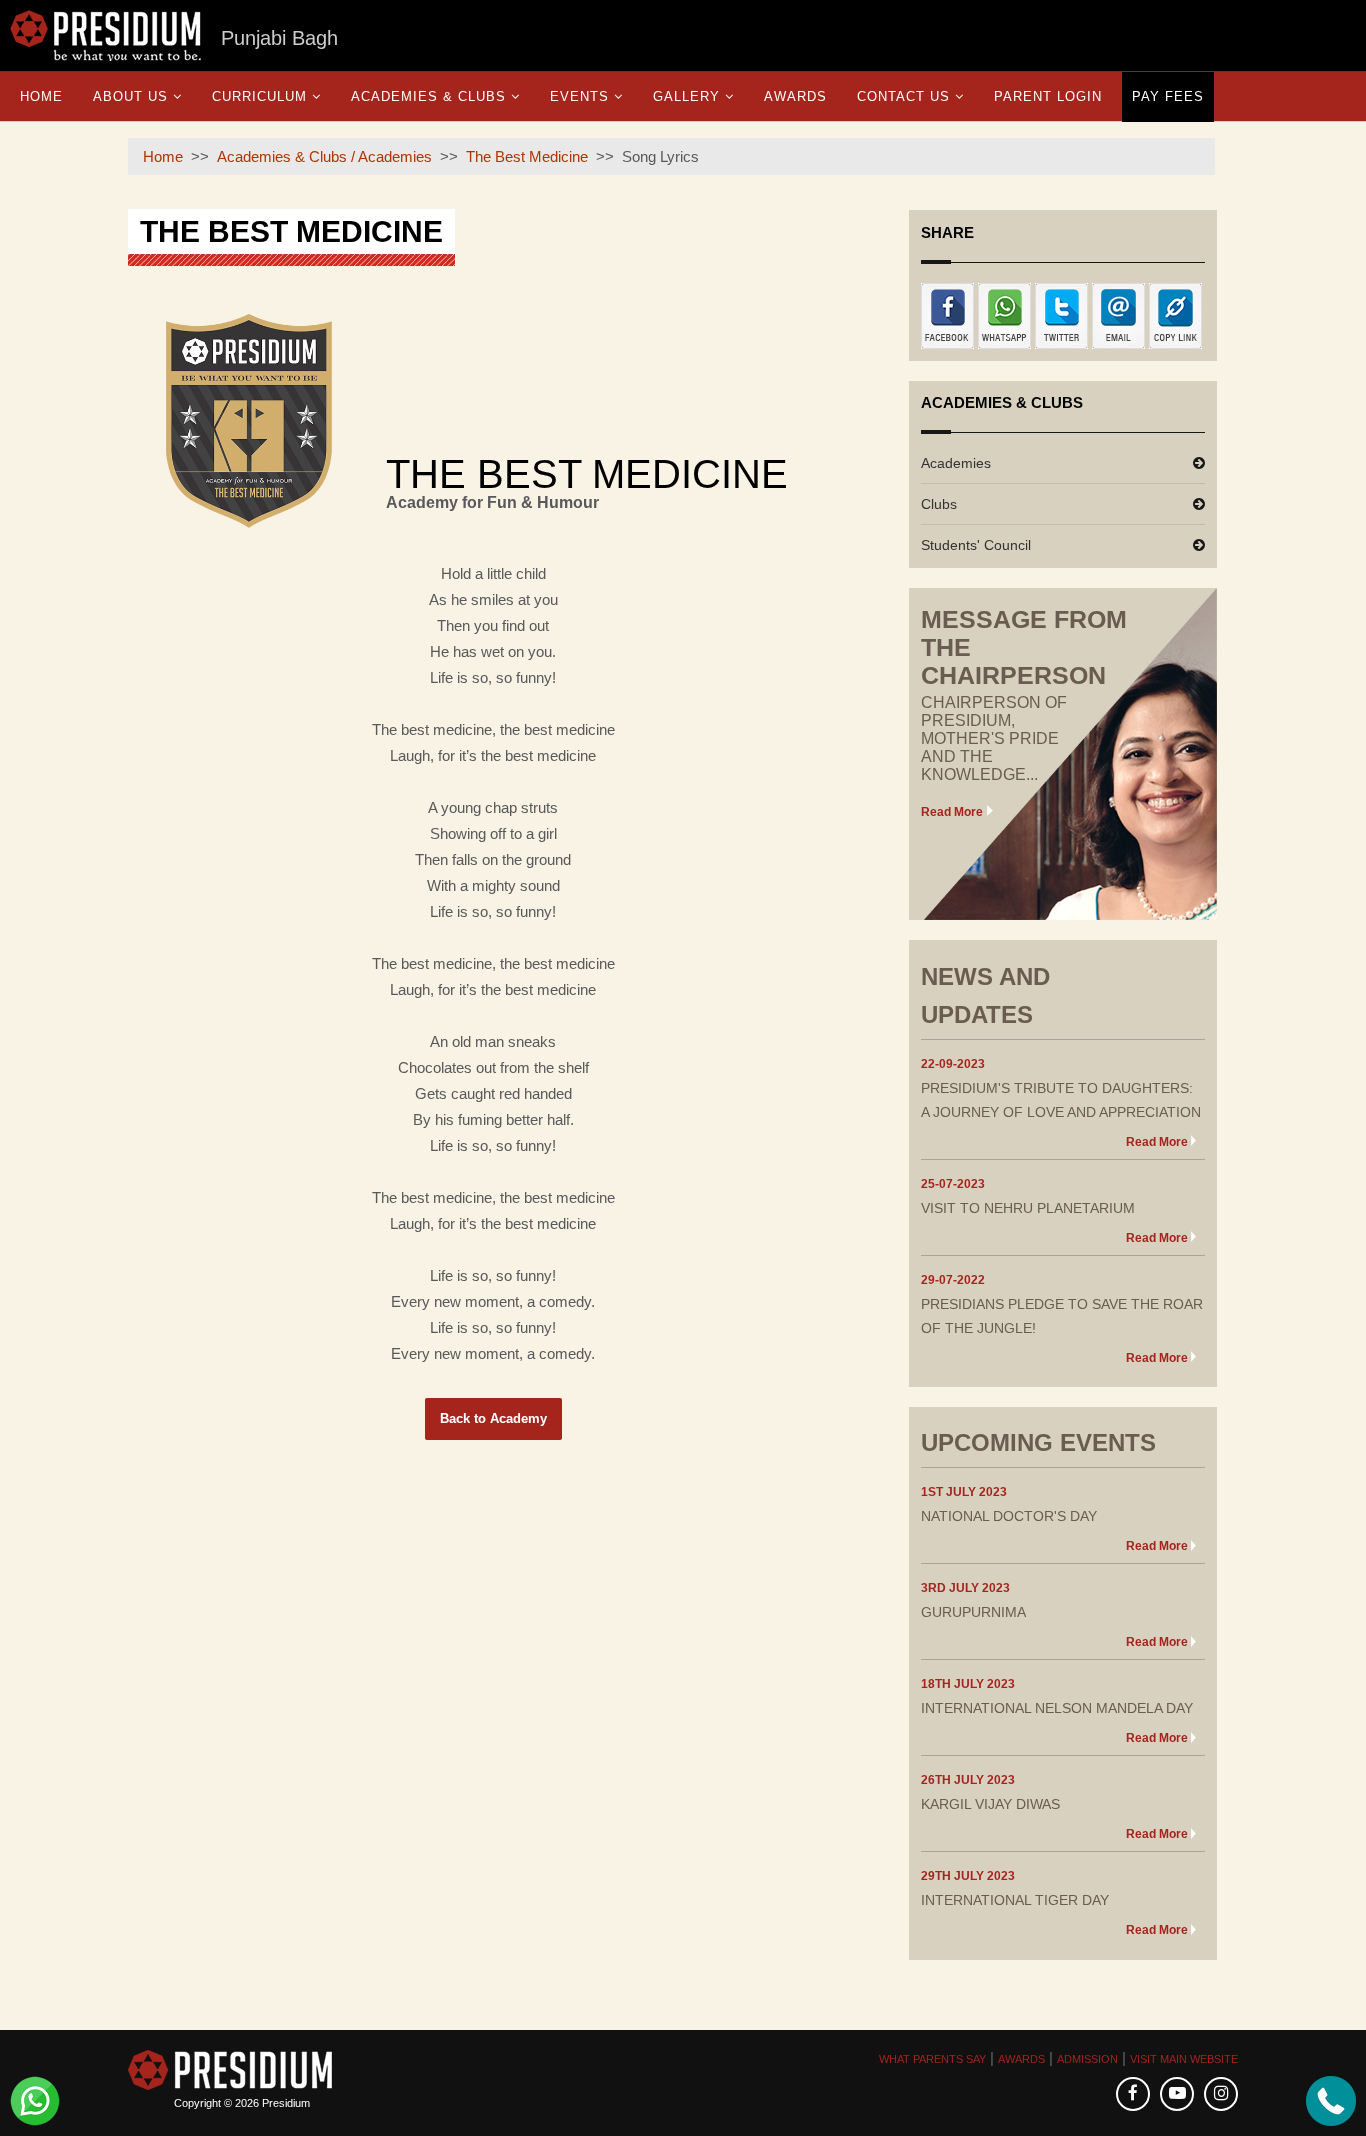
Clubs (939, 504)
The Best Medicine (527, 156)
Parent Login (1048, 96)
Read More (952, 812)
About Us (130, 96)
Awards (795, 96)
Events (579, 96)
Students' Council (976, 545)
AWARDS (1021, 2059)
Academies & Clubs (428, 96)
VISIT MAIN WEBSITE (1184, 2059)
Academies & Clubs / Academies (324, 156)
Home (41, 96)
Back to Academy (493, 1418)
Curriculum (259, 96)
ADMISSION (1087, 2059)
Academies (956, 463)
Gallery (686, 96)
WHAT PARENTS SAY (932, 2059)
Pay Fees (1168, 96)
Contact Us (903, 96)
